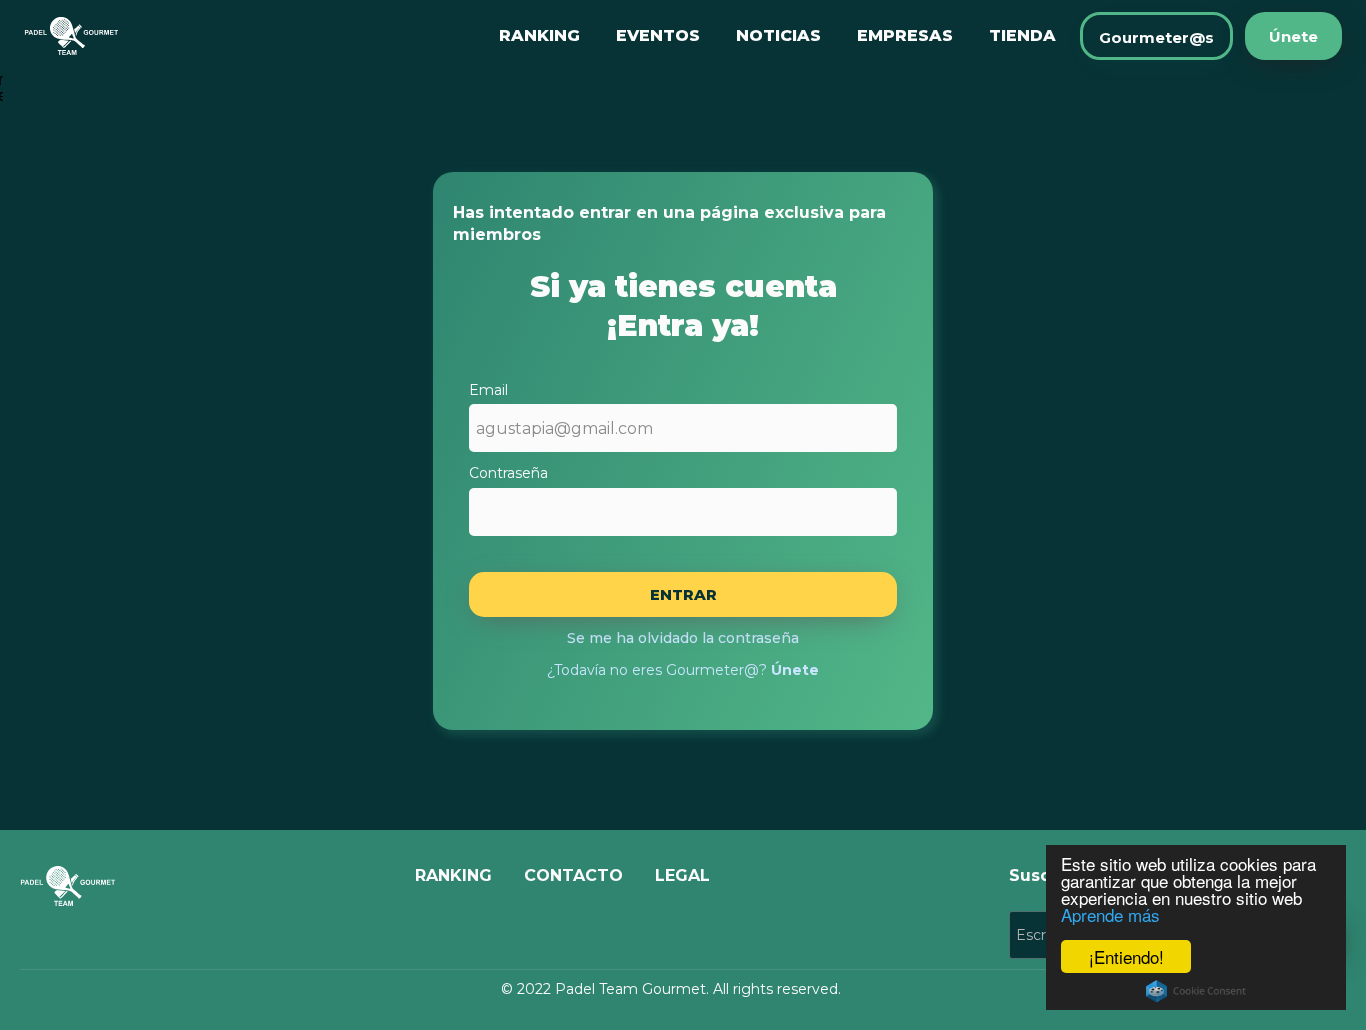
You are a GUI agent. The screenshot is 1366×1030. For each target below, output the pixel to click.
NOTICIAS (778, 35)
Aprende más (1110, 914)
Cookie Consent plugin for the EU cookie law (1196, 991)
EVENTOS (658, 35)
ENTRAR (683, 594)
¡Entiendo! (1126, 956)
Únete (1293, 36)
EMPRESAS (905, 35)
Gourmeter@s (1156, 37)
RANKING (539, 35)
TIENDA (1022, 35)
